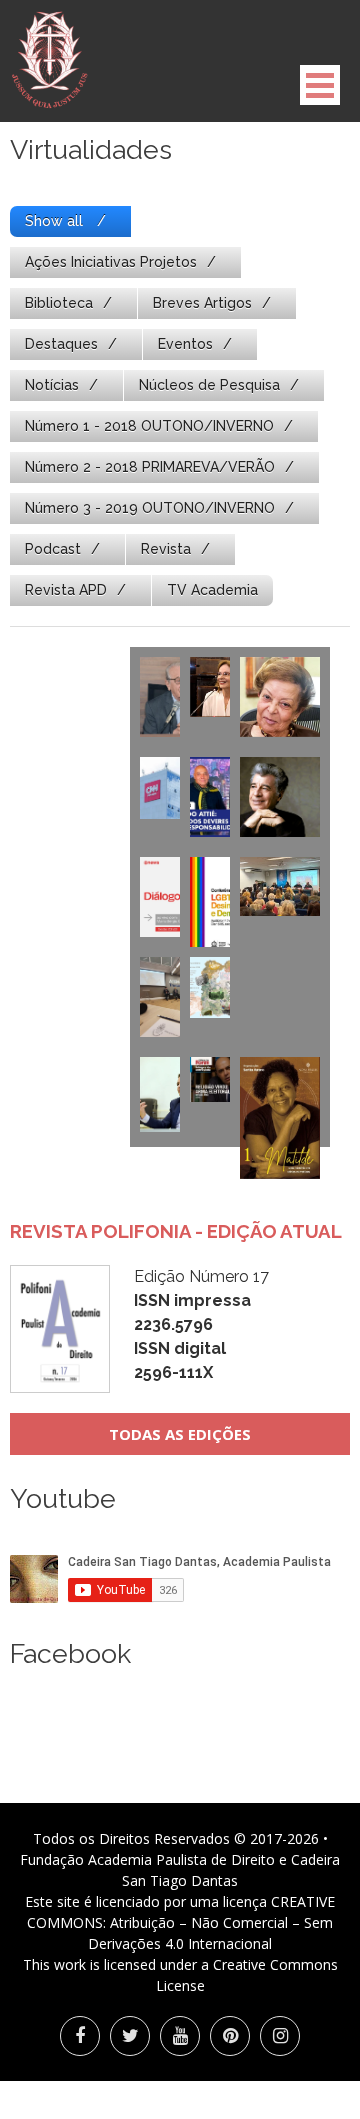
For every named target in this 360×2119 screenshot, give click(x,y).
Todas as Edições (180, 1434)
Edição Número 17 (201, 1324)
